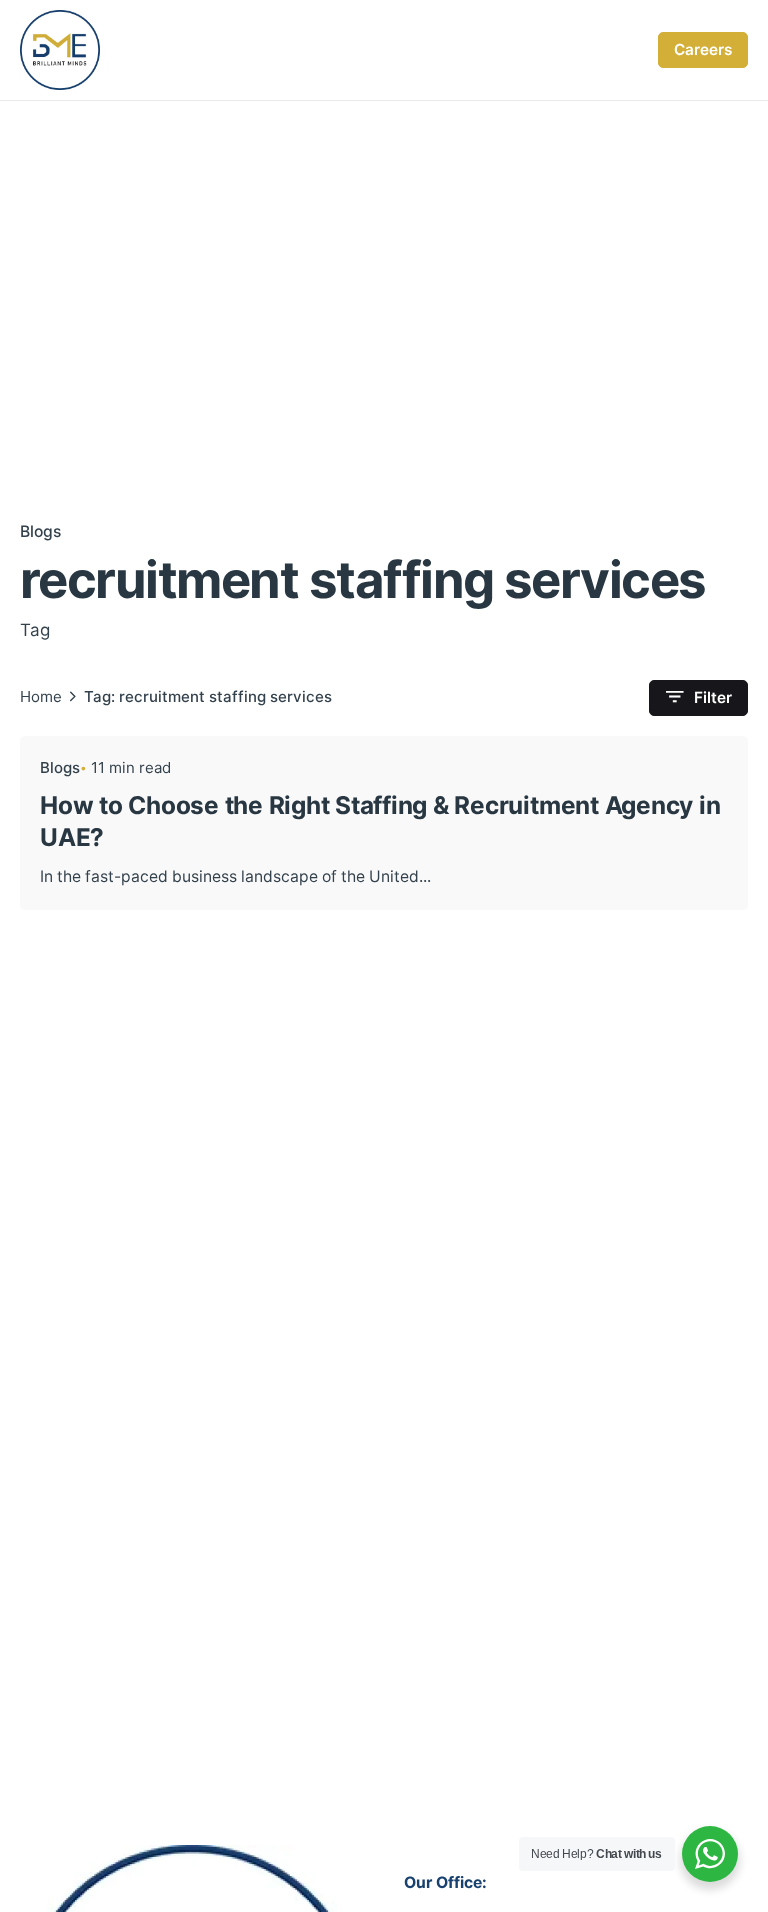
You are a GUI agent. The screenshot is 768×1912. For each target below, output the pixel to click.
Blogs (40, 531)
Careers (703, 49)
